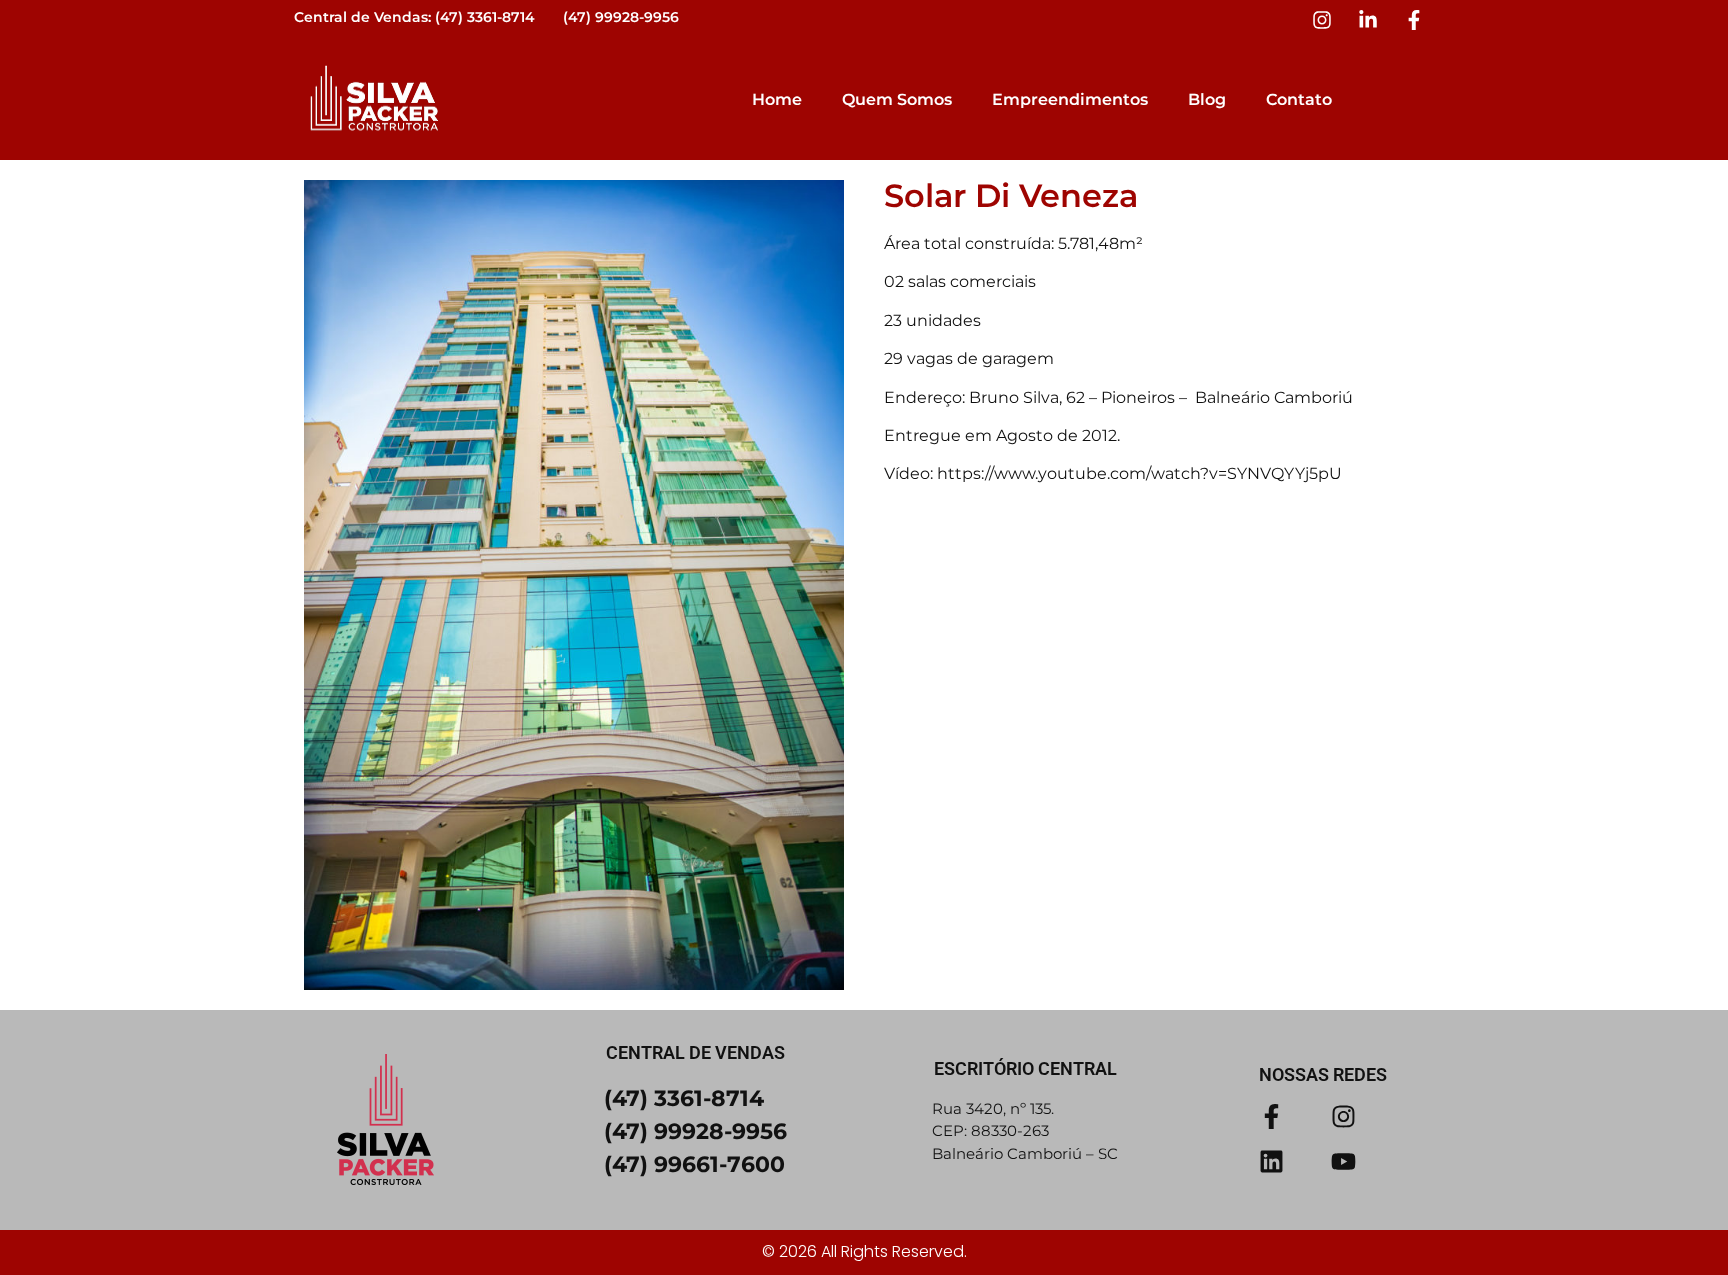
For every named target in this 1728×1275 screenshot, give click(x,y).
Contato (1299, 99)
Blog (1207, 99)
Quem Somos (897, 99)
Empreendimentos (1070, 99)
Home (777, 99)
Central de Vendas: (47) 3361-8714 (414, 17)
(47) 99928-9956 (621, 17)
